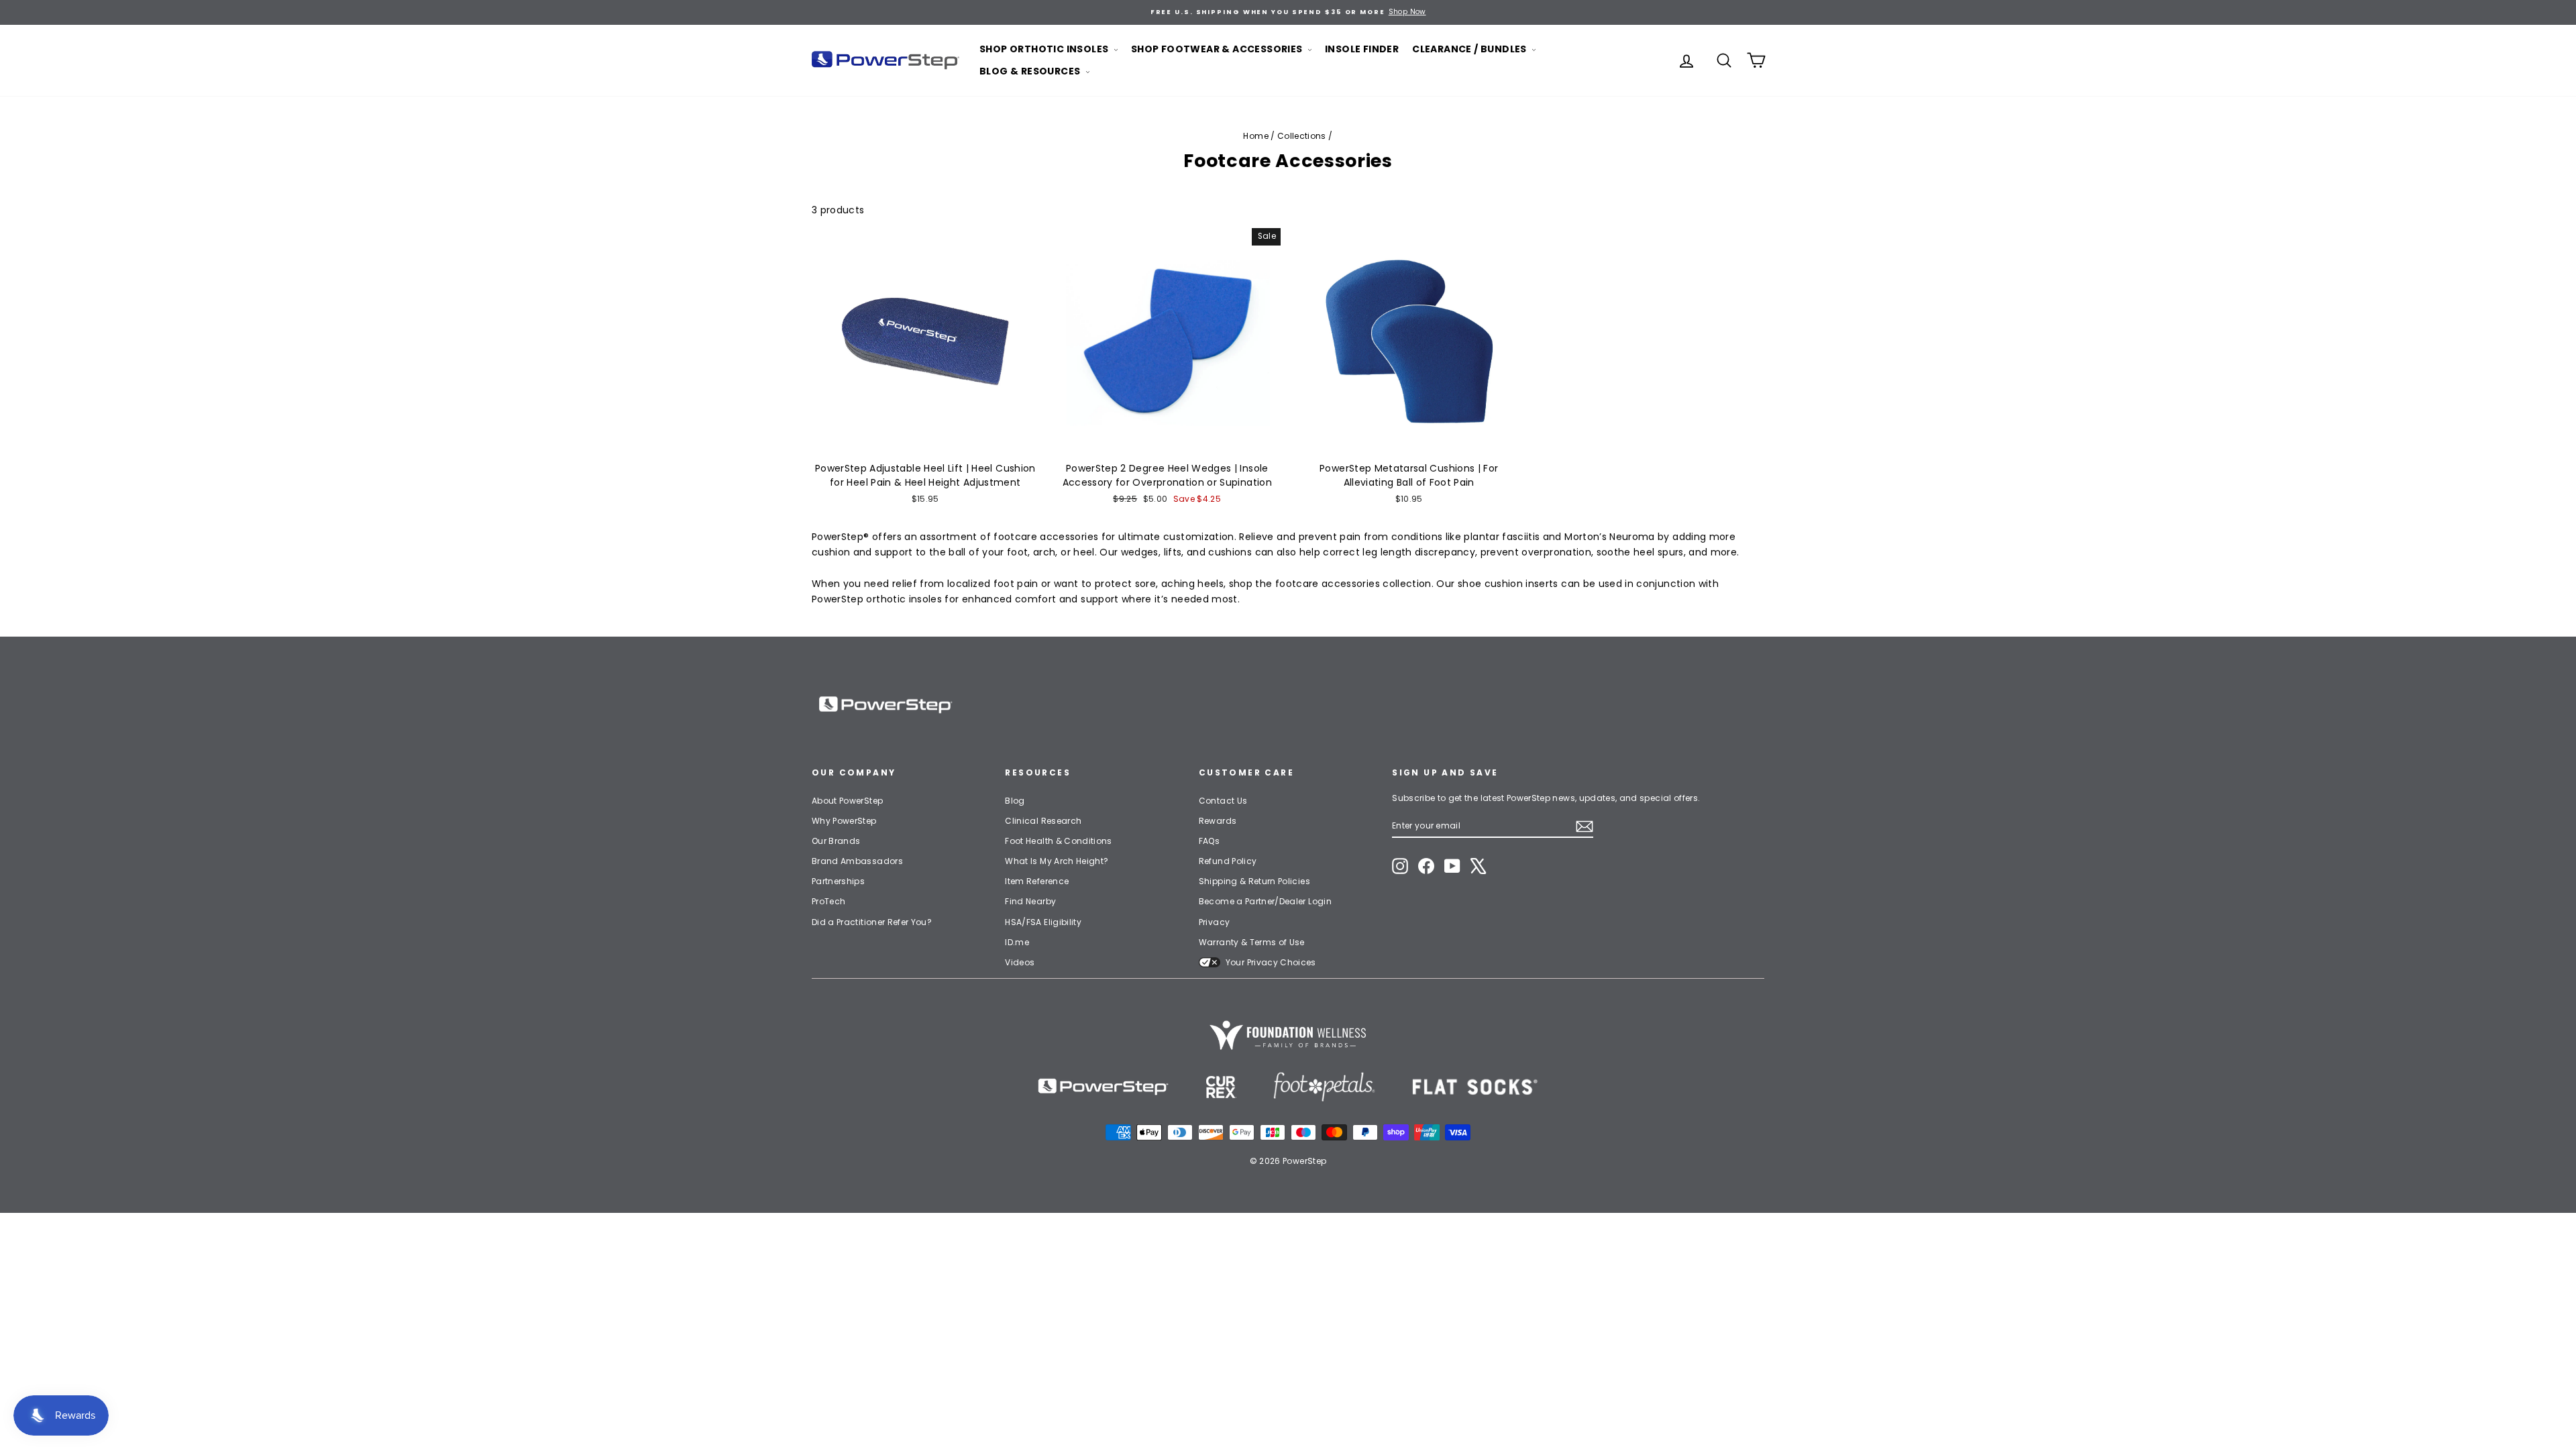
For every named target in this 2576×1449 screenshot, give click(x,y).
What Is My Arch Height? (1057, 861)
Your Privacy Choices (1271, 962)
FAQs (1209, 841)
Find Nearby (1030, 901)
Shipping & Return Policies (1254, 881)
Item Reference (1037, 881)
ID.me (1017, 942)
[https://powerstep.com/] (1104, 1087)
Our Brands (836, 841)
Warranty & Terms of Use (1252, 942)
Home (1255, 136)
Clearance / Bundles (1470, 49)
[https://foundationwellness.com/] (1288, 1035)
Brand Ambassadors (857, 861)
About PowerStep (847, 801)
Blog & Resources (1031, 71)
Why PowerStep (844, 821)
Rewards (1218, 821)
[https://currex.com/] (1221, 1087)
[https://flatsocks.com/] (1475, 1087)
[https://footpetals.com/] (1324, 1087)
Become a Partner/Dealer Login (1265, 901)
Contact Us (1223, 801)
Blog (1015, 801)
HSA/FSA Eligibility (1043, 922)
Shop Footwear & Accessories (1218, 49)
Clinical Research (1043, 821)
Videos (1020, 962)
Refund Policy (1228, 861)
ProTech (828, 901)
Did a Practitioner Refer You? (872, 922)
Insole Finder (1362, 49)
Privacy (1214, 922)
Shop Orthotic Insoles (1045, 49)
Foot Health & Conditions (1058, 841)
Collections (1302, 136)
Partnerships (838, 881)
